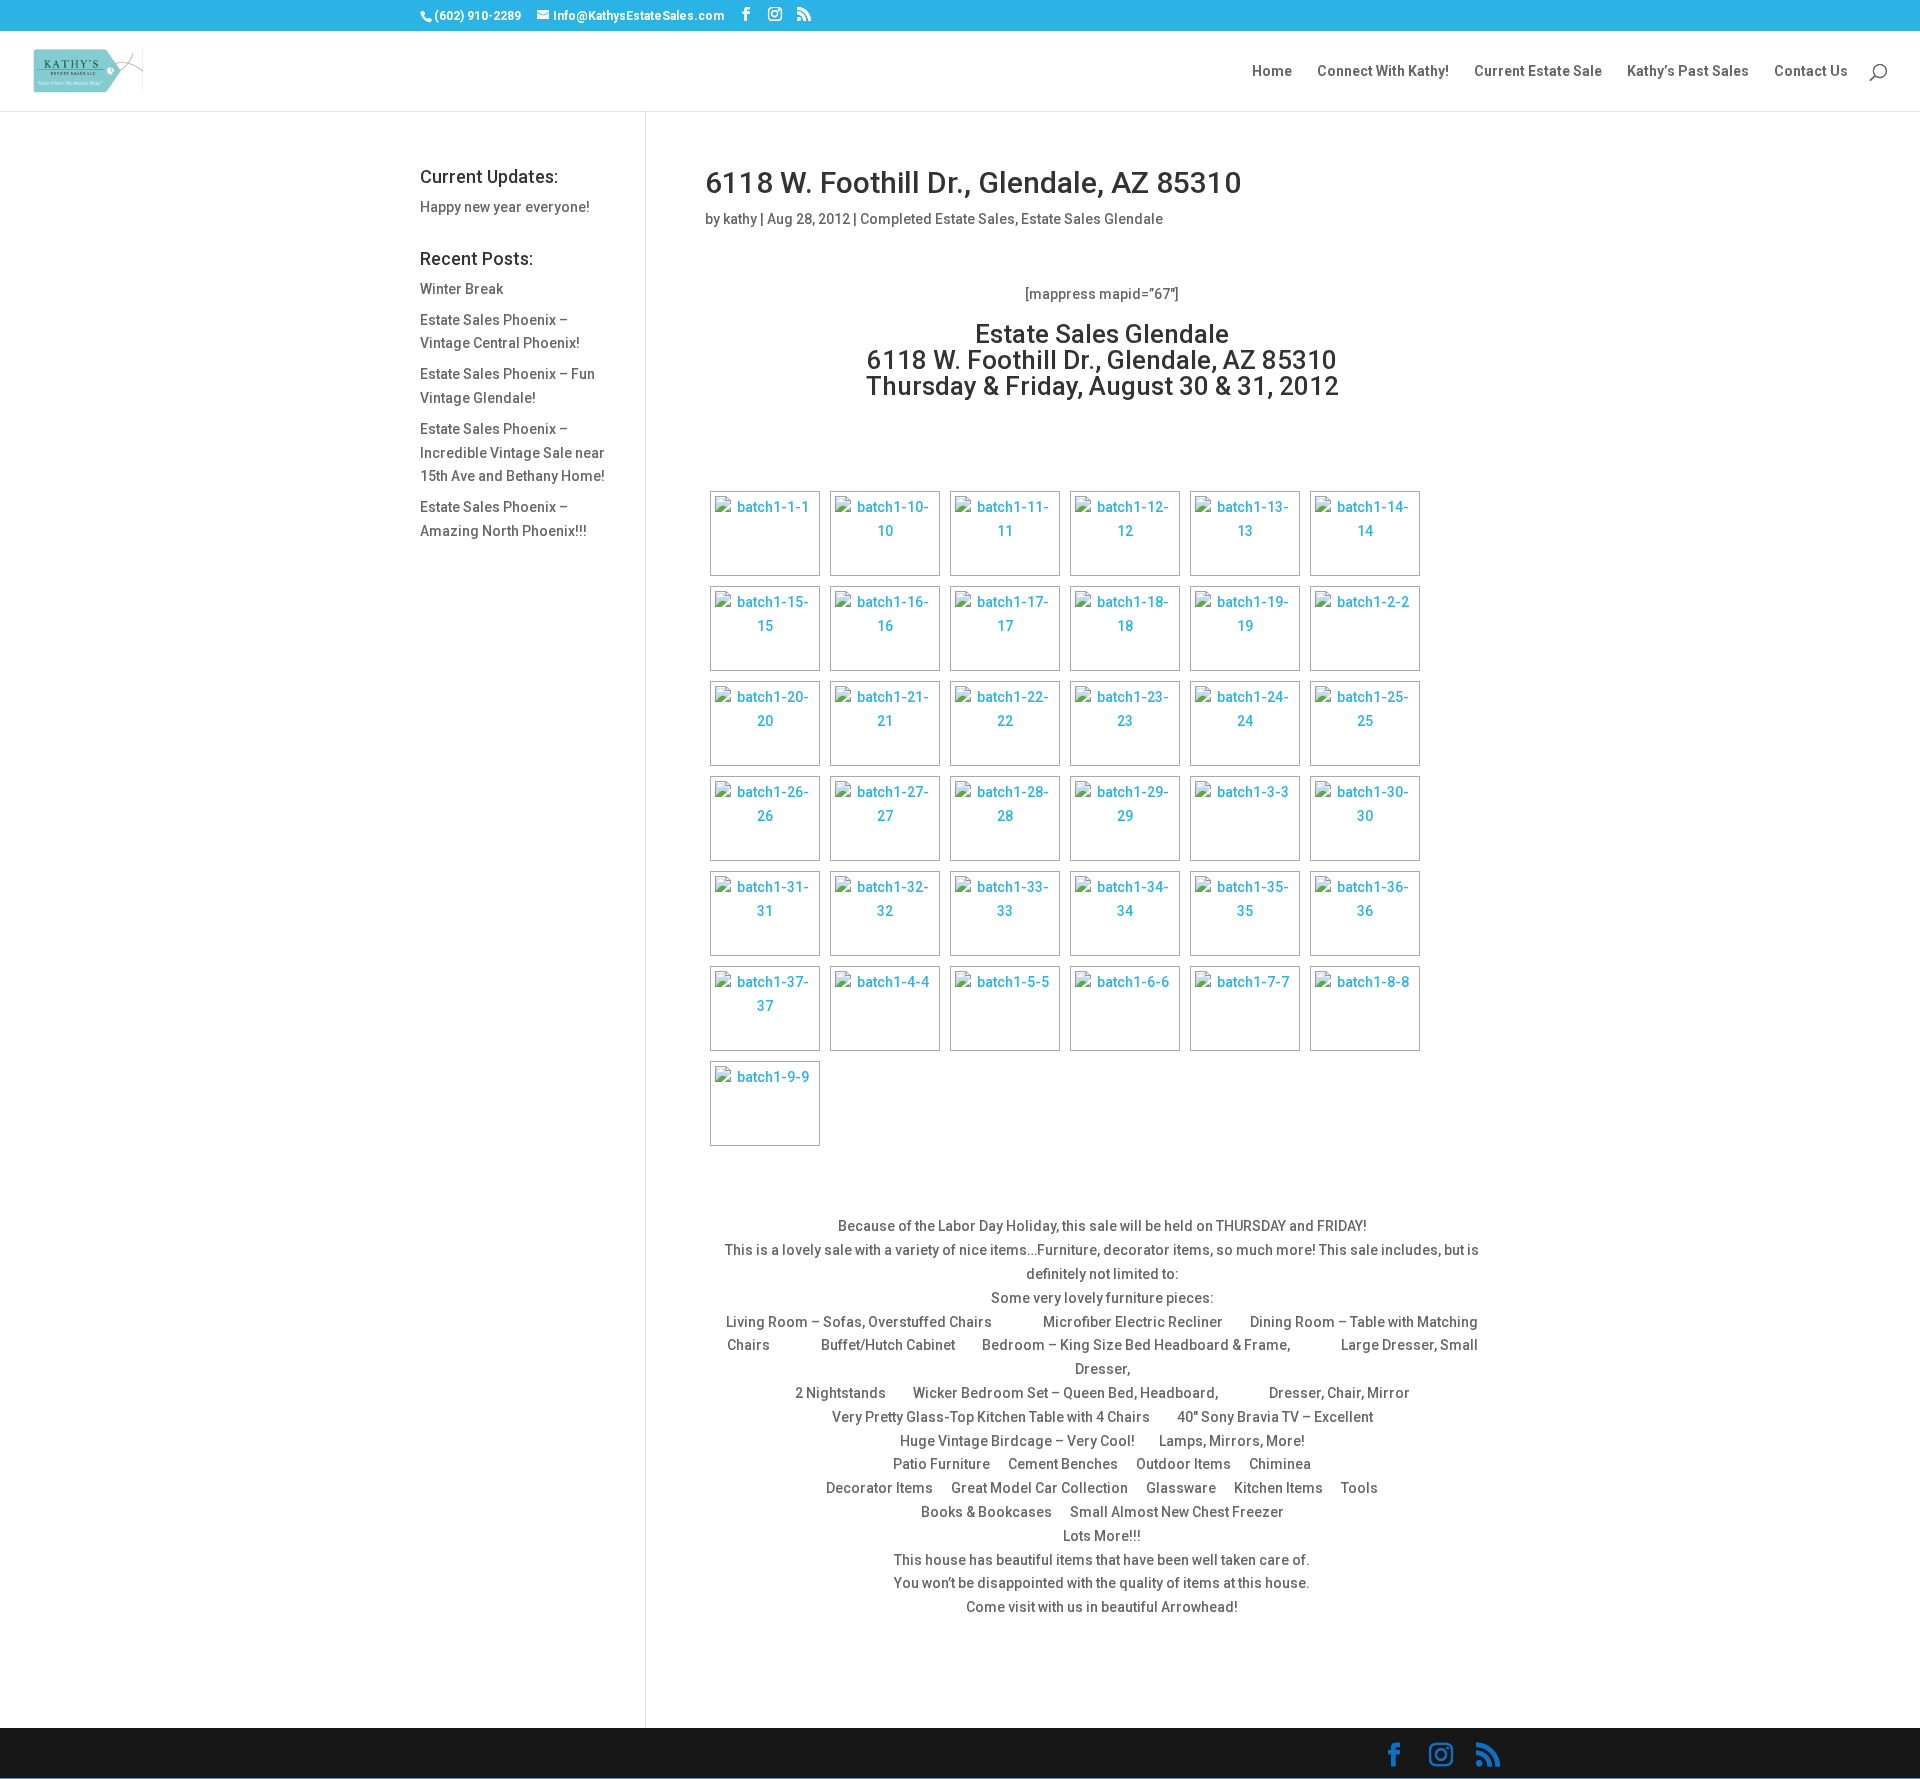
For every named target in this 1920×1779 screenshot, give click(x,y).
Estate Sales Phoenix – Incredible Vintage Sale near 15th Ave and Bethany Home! (512, 453)
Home (1272, 71)
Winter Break (461, 289)
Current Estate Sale (1538, 71)
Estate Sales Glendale (1092, 219)
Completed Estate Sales (937, 219)
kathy (740, 219)
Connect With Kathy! (1383, 71)
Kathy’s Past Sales (1688, 71)
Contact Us (1811, 71)
